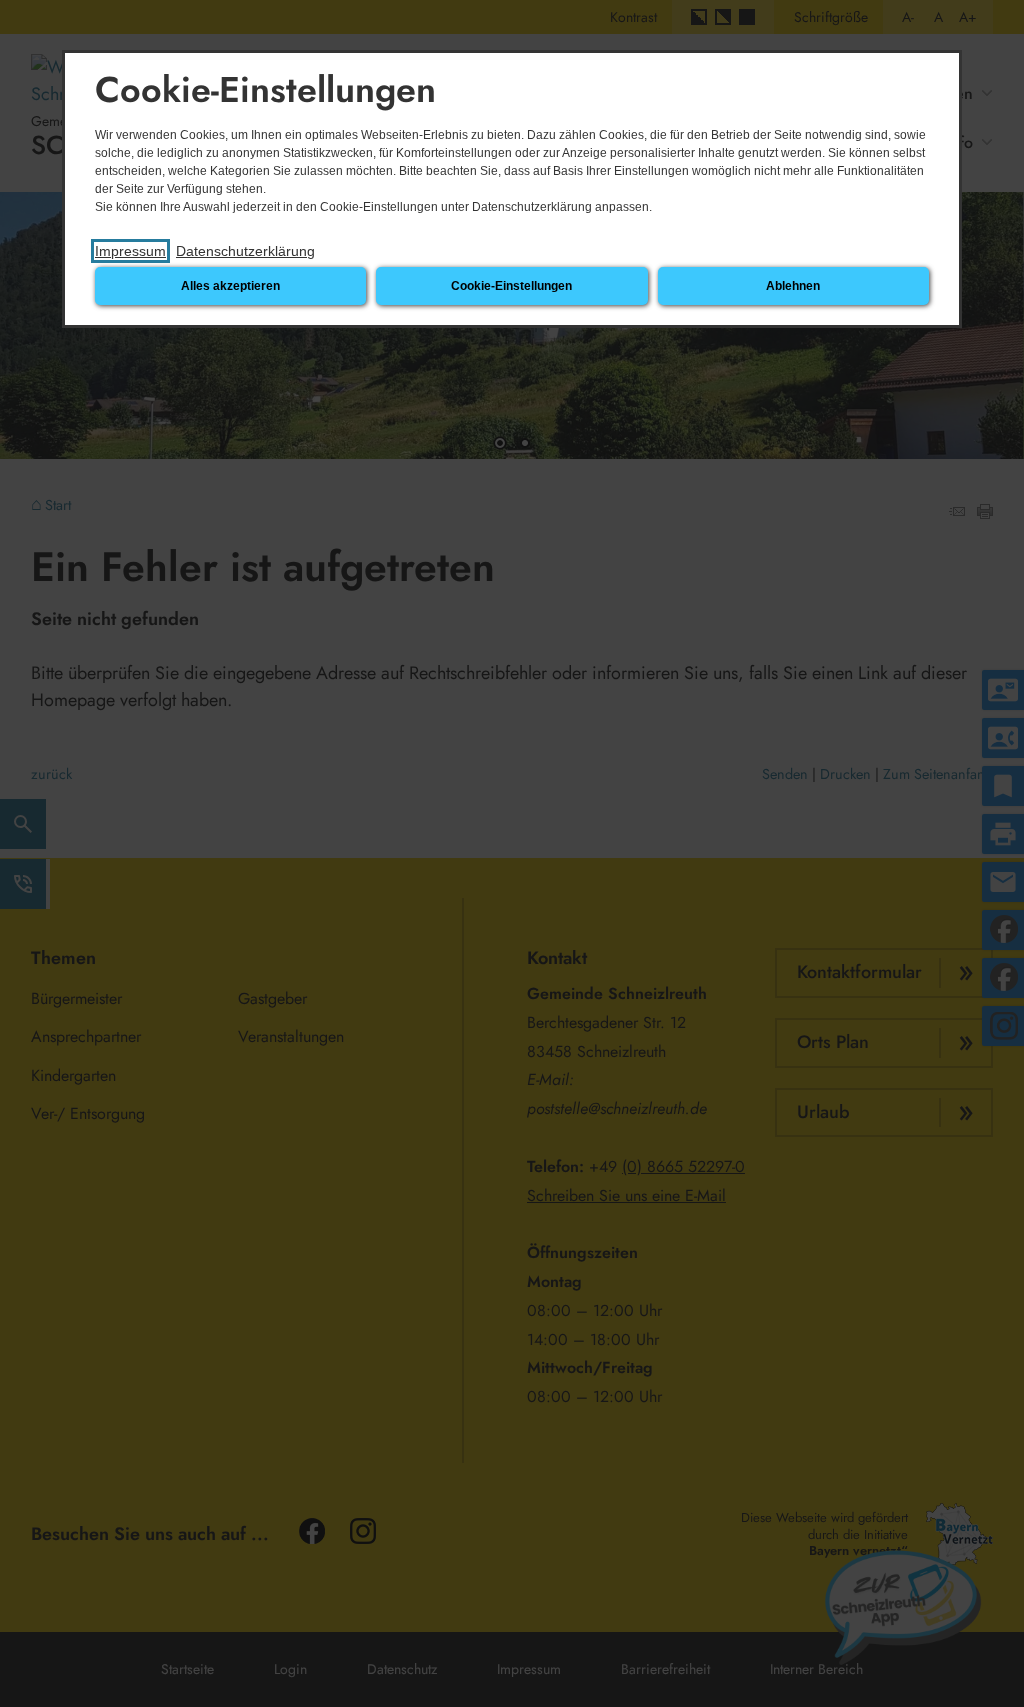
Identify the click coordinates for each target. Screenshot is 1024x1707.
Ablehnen (793, 286)
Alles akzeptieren (230, 286)
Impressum (130, 251)
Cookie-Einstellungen (511, 286)
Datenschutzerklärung (245, 251)
